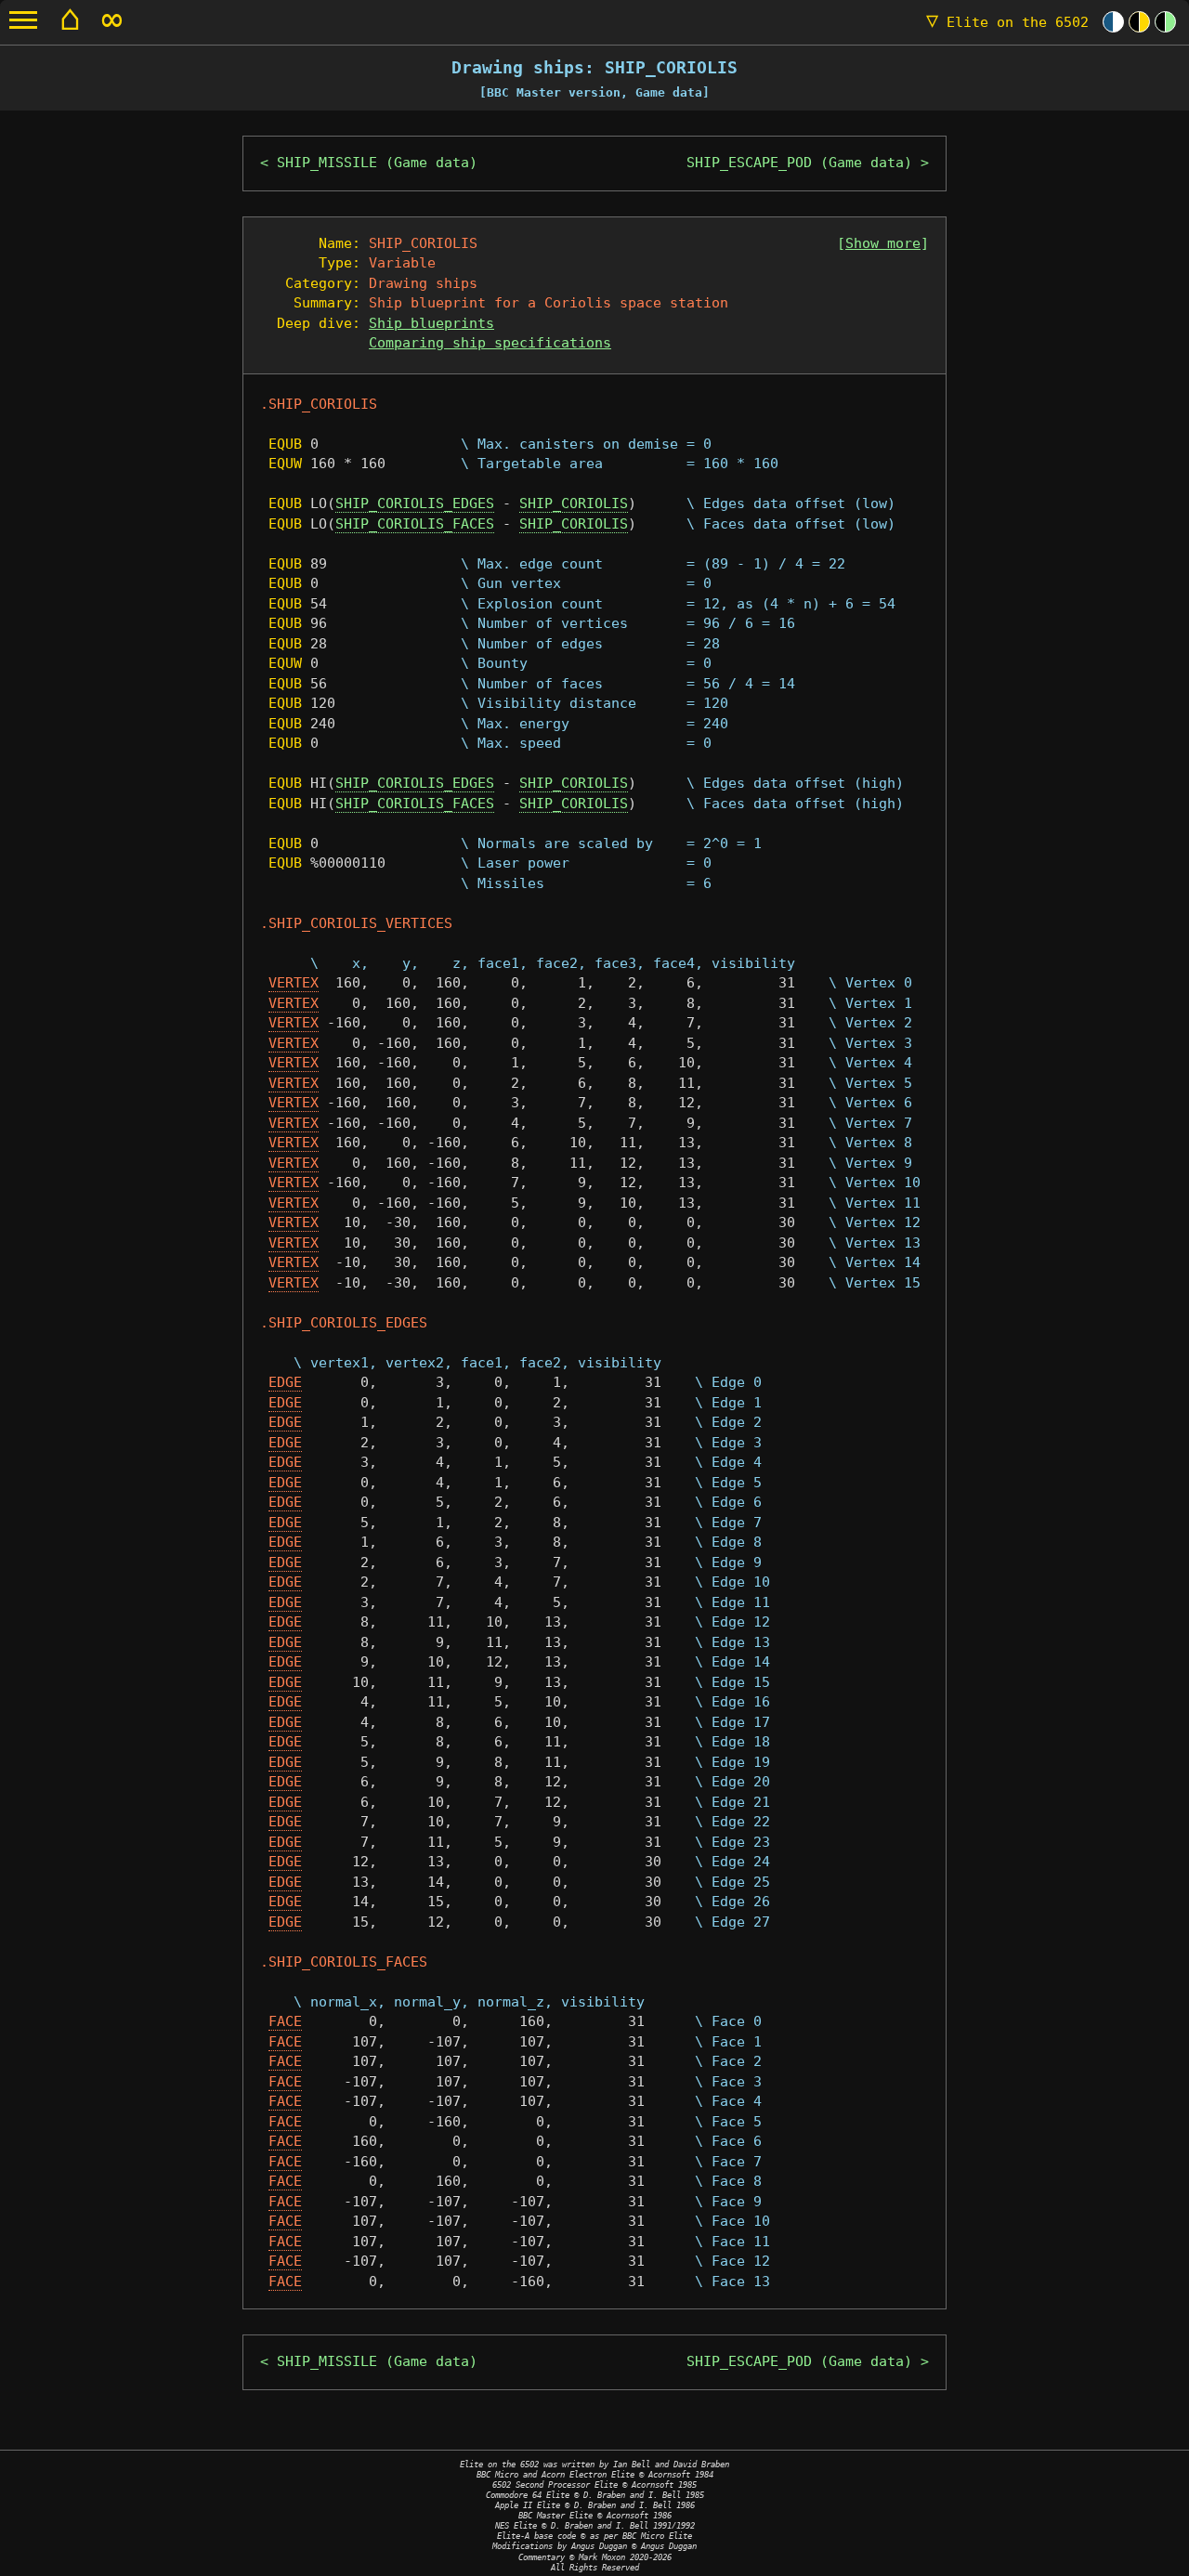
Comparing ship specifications (490, 343)
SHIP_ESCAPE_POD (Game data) (799, 163)
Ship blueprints (431, 323)
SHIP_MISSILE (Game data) (377, 163)
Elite (1007, 22)
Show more (883, 243)
